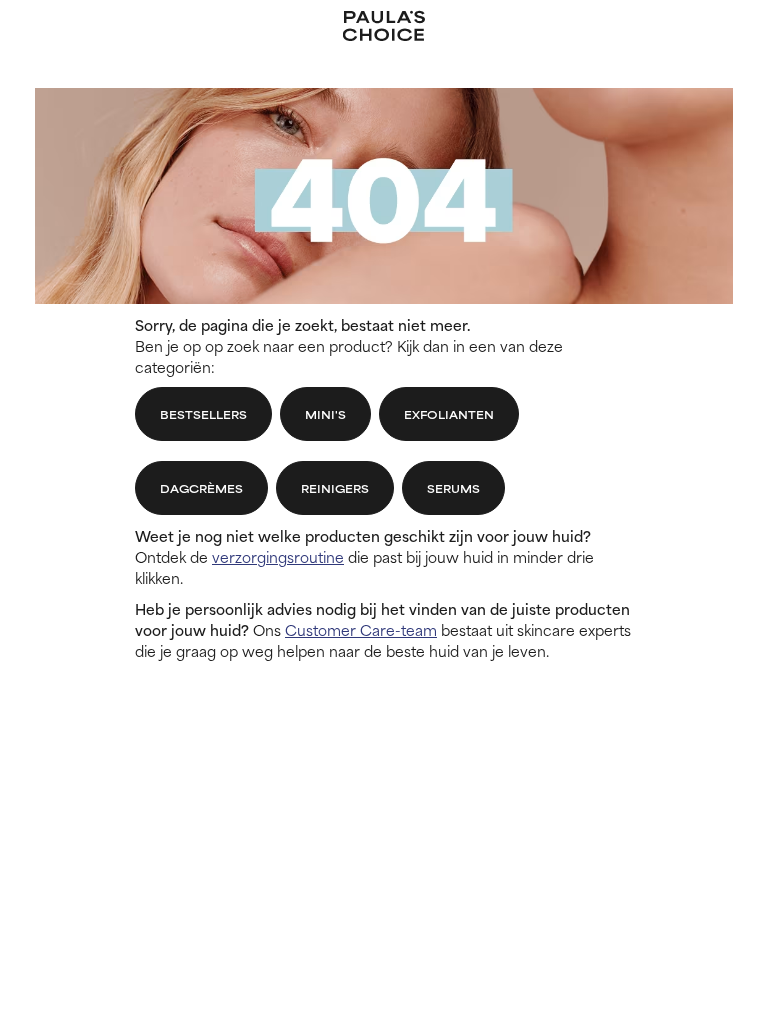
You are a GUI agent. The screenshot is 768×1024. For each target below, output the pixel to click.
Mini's (325, 414)
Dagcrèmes (201, 488)
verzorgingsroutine (278, 556)
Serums (453, 488)
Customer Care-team (361, 629)
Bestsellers (203, 414)
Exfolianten (449, 414)
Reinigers (335, 488)
